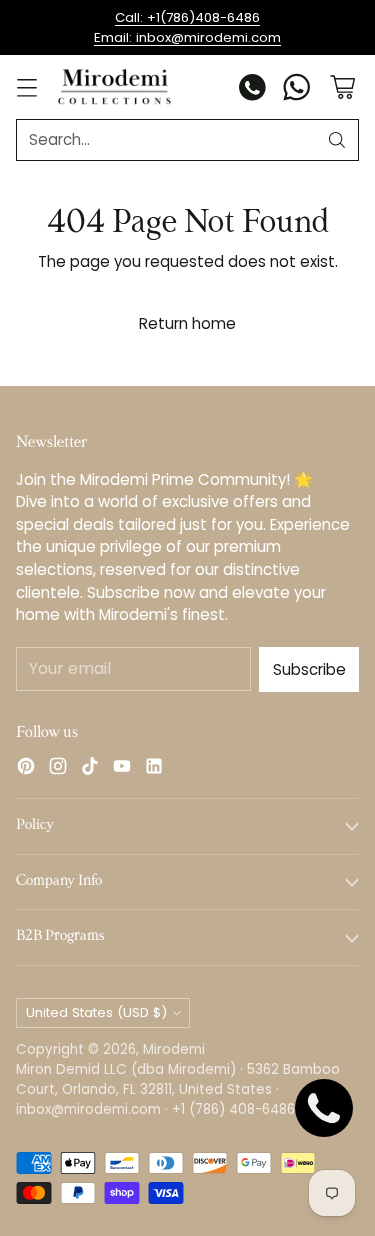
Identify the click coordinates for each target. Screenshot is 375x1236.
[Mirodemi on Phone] (253, 90)
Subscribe (309, 669)
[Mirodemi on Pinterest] (26, 769)
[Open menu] (26, 87)
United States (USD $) (96, 1012)
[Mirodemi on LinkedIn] (154, 769)
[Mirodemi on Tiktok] (90, 769)
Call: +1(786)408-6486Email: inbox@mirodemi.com (187, 27)
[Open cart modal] (342, 87)
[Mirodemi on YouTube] (122, 769)
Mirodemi (174, 1049)
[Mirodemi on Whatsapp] (297, 90)
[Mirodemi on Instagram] (58, 769)
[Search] (337, 140)
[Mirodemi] (114, 86)
